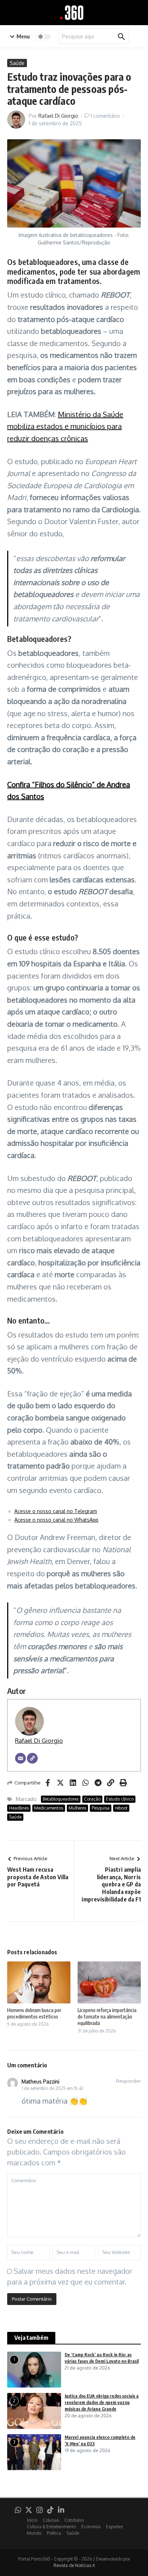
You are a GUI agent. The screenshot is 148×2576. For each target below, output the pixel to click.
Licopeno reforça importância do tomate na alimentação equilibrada (107, 2017)
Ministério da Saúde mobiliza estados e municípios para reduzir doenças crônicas (65, 426)
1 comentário (105, 116)
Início (32, 2520)
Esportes (114, 2527)
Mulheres (77, 1808)
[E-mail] (20, 1758)
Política (54, 2533)
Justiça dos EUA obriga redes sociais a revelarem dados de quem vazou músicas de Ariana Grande (102, 2402)
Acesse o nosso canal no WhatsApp (56, 1520)
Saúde (17, 63)
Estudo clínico (120, 1799)
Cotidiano (74, 2520)
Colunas (51, 2520)
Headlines (19, 1808)
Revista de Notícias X (74, 2565)
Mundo (34, 2533)
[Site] (32, 1758)
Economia (91, 2527)
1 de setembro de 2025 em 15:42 (53, 2088)
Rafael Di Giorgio (58, 116)
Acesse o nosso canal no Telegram (56, 1511)
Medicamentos (49, 1808)
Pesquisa (101, 1808)
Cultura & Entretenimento (51, 2527)
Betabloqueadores (61, 1799)
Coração (92, 1799)
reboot (121, 1808)
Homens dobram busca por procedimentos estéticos (34, 2013)
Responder (128, 2081)
